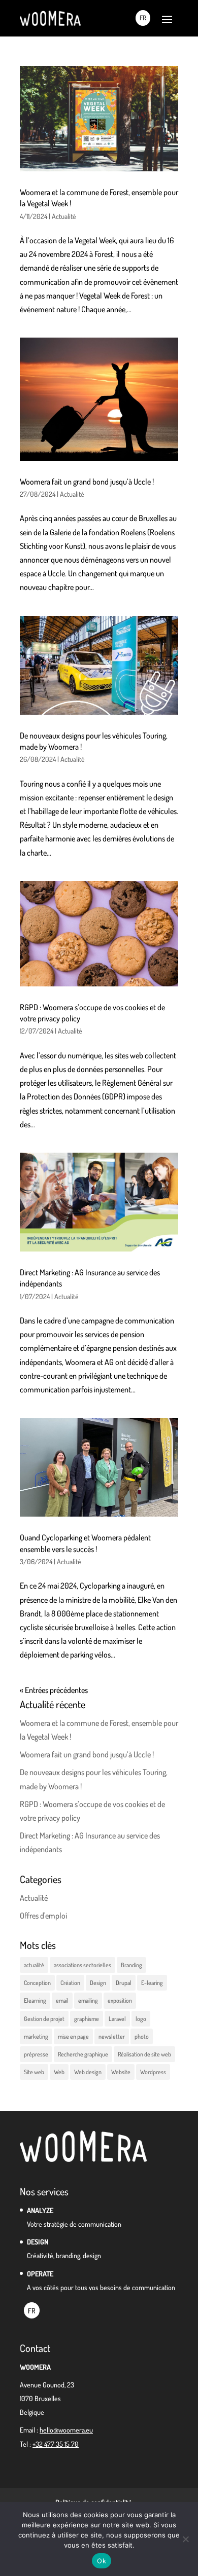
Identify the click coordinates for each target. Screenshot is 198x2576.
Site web (34, 2072)
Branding (131, 1965)
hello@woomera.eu (66, 2430)
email (62, 2000)
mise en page (73, 2036)
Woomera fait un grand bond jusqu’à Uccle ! (87, 482)
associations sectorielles (82, 1965)
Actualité (64, 216)
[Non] (185, 2539)
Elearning (35, 2000)
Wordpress (153, 2072)
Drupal (124, 1983)
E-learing (152, 1983)
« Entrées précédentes (54, 1690)
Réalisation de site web (144, 2054)
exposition (120, 2000)
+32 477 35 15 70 (56, 2444)
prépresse (36, 2054)
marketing (36, 2036)
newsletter (112, 2036)
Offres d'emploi (43, 1916)
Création (70, 1983)
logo (141, 2019)
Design (98, 1983)
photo (142, 2036)
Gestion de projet (44, 2019)
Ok (102, 2561)
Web (59, 2072)
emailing (88, 2000)
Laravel (117, 2019)
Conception (37, 1983)
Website (121, 2072)
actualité (34, 1965)
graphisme (87, 2019)
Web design (88, 2072)
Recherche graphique (83, 2054)
